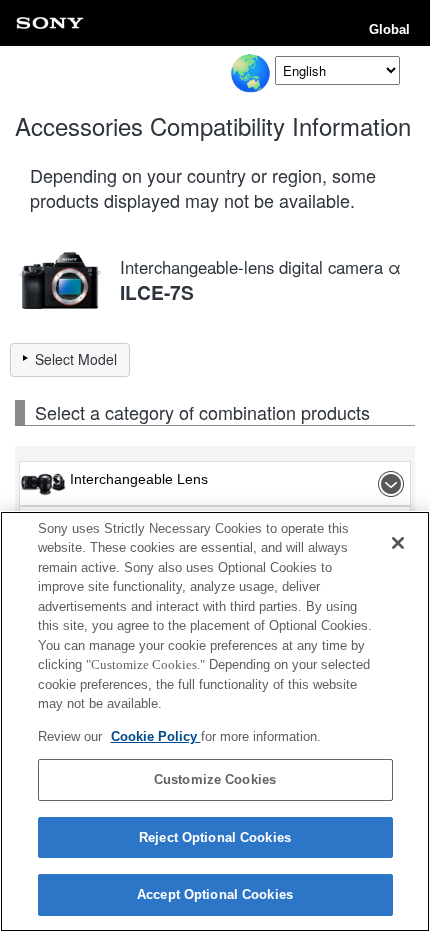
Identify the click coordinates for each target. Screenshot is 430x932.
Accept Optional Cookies (215, 894)
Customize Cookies (215, 779)
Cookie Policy (156, 736)
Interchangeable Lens (139, 479)
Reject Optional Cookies (215, 837)
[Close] (398, 543)
